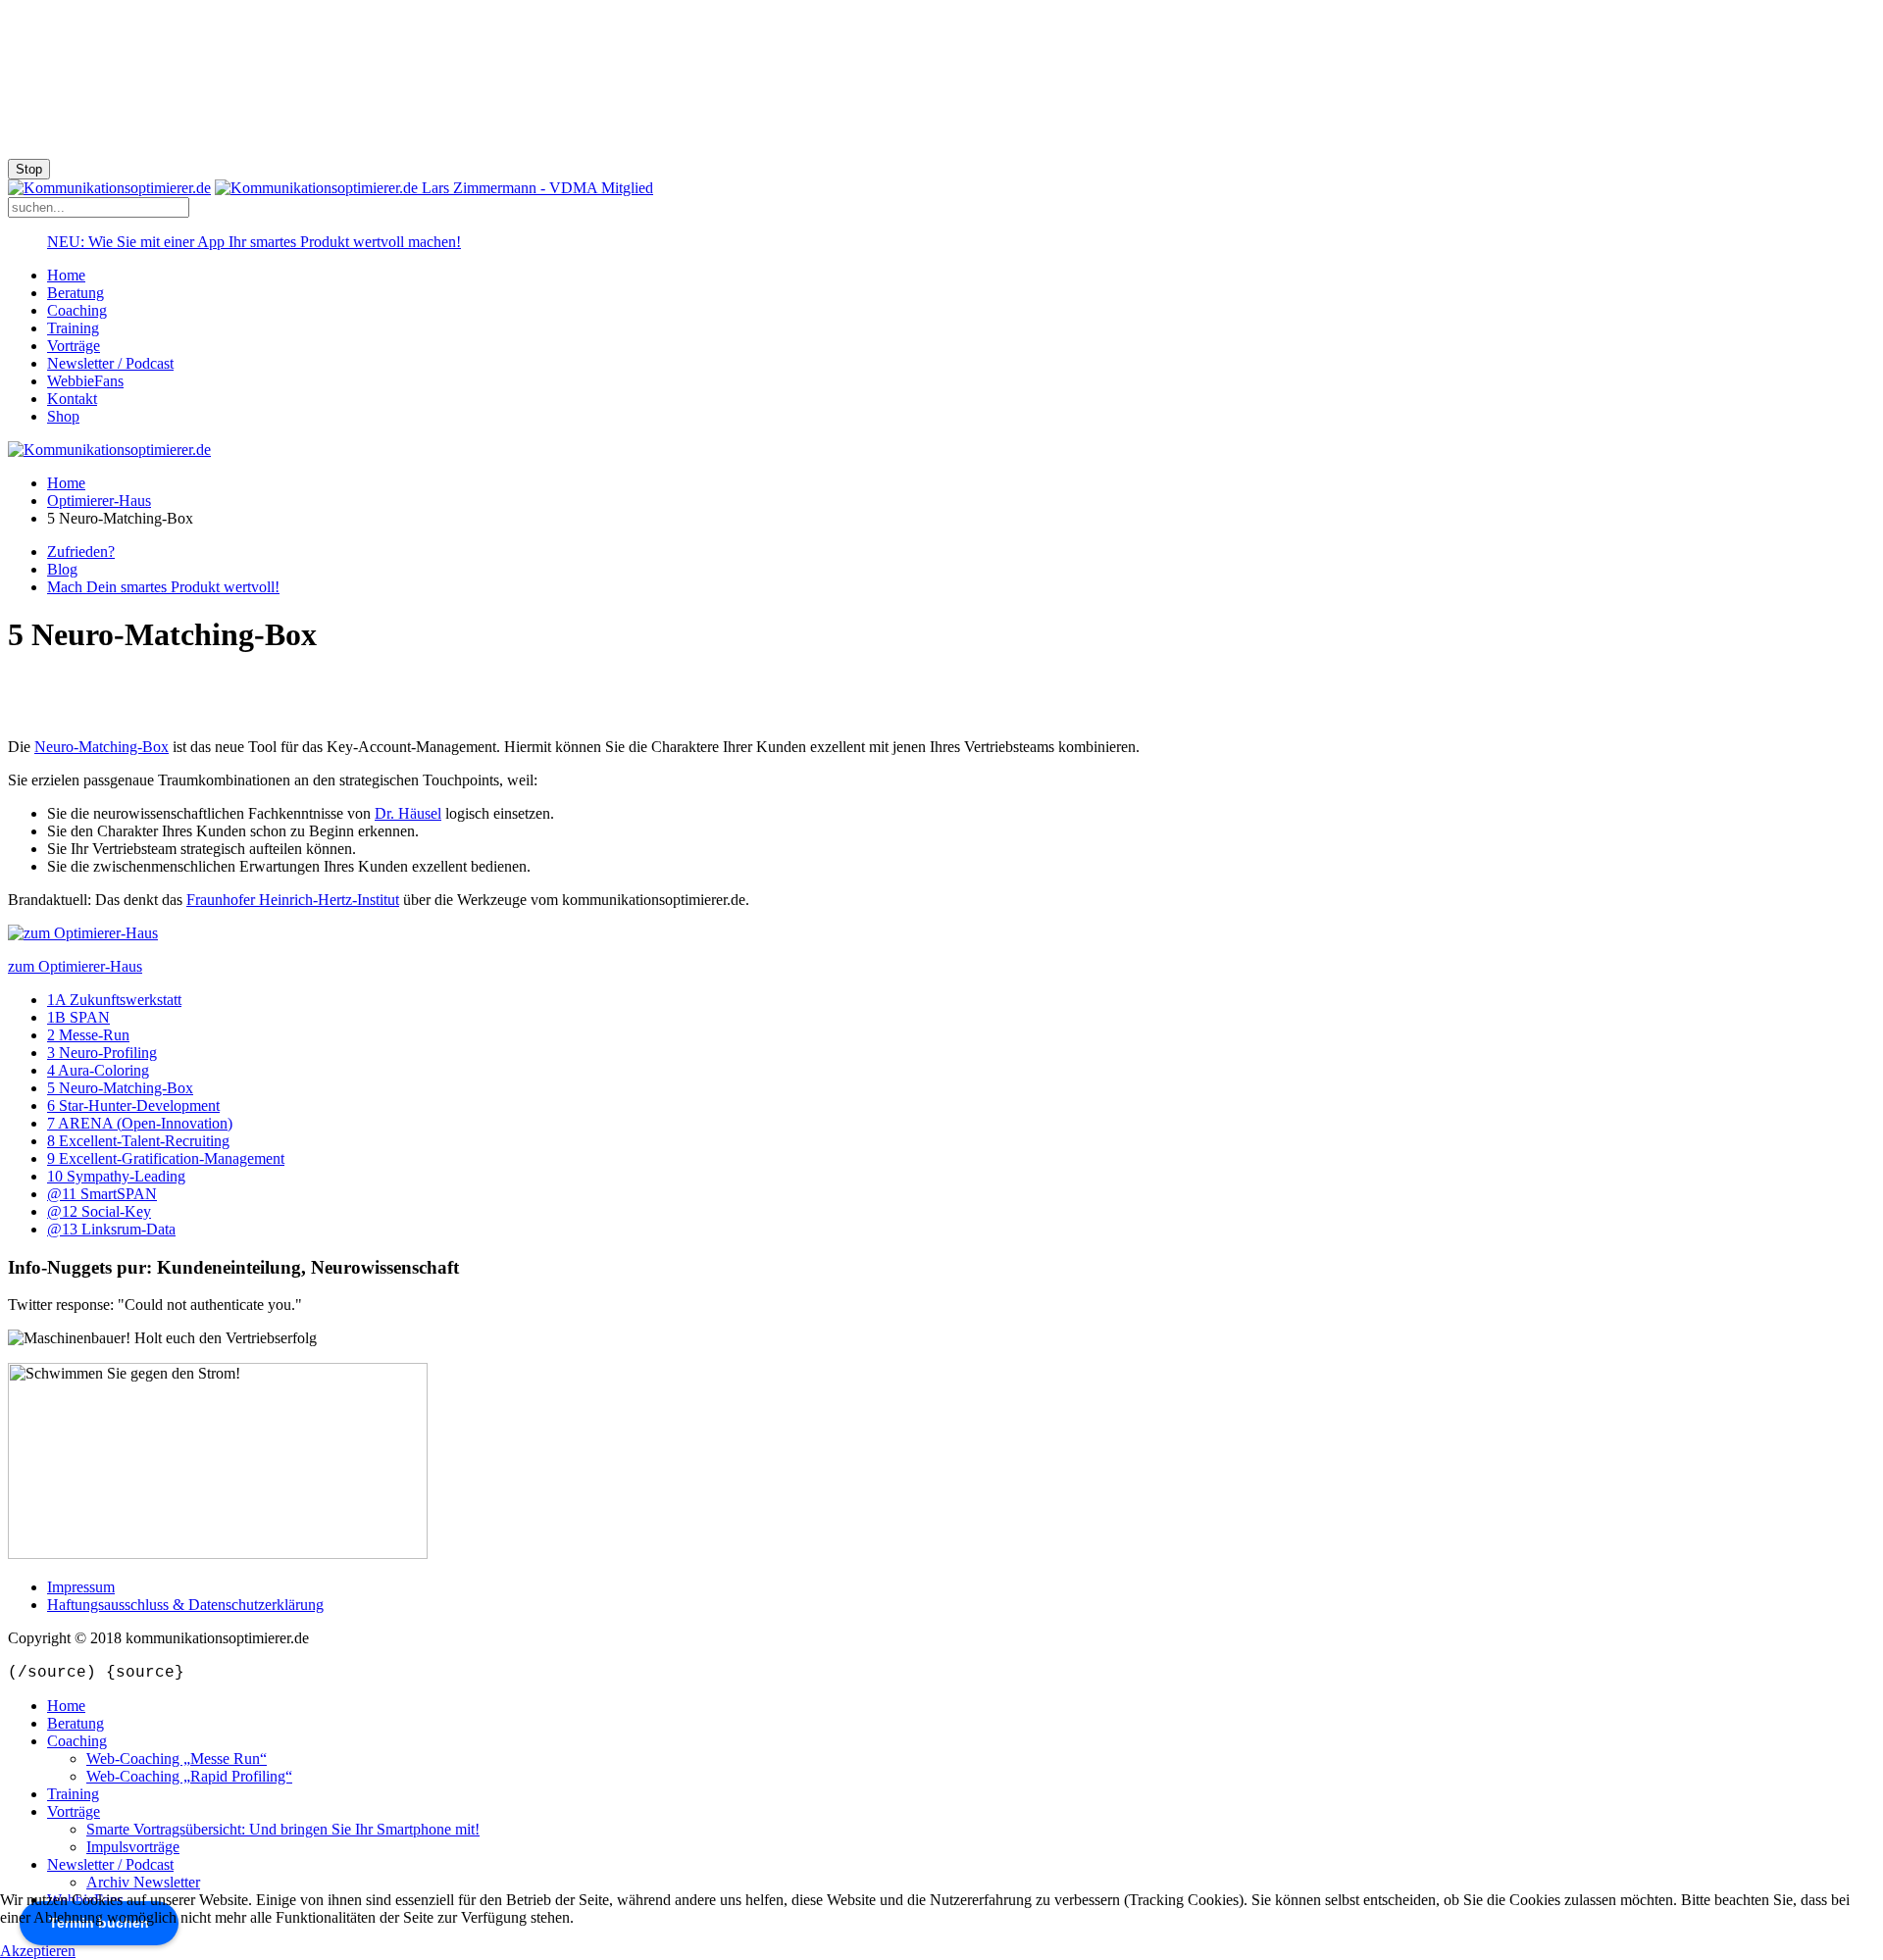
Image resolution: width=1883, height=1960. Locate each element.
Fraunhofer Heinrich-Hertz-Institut (293, 900)
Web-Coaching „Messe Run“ (177, 1759)
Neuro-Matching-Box (102, 747)
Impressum (81, 1587)
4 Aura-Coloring (98, 1070)
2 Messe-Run (88, 1035)
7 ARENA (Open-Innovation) (140, 1123)
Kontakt (72, 399)
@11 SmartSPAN (102, 1194)
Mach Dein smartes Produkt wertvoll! (163, 587)
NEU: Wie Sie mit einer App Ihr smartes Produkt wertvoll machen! (254, 242)
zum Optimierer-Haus (75, 966)
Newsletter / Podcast (110, 363)
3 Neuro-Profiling (102, 1053)
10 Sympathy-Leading (116, 1176)
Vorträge (74, 346)
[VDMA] (434, 188)
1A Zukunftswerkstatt (114, 1000)
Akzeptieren (38, 1951)
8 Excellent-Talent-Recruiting (138, 1141)
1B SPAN (78, 1017)
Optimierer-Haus (99, 501)
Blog (62, 569)
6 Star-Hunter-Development (133, 1106)
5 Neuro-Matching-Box (120, 1088)
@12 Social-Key (99, 1211)
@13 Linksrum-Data (111, 1229)
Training (73, 328)
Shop (63, 416)
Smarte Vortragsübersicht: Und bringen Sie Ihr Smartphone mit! (283, 1829)
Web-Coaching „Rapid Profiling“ (189, 1776)
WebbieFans (85, 381)
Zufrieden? (81, 552)
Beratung (76, 293)
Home (66, 275)
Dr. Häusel (408, 813)
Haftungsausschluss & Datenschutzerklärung (185, 1605)
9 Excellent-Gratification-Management (166, 1158)
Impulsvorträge (133, 1847)
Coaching (77, 310)
